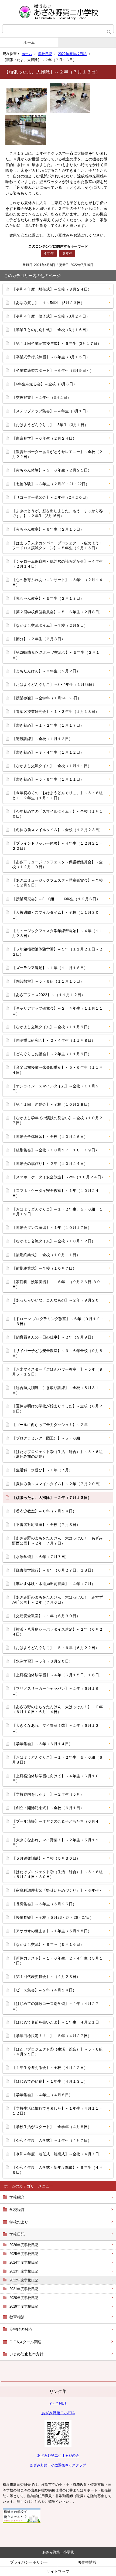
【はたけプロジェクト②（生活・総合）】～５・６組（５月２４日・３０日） (57, 1874)
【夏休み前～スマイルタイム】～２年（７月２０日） (57, 1484)
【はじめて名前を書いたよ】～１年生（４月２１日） (57, 2022)
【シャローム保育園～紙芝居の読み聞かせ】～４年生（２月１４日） (57, 564)
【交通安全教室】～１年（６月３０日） (46, 1616)
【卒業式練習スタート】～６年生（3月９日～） (53, 370)
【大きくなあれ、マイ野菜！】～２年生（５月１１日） (56, 1842)
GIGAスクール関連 (25, 2342)
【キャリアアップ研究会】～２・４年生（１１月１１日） (57, 1011)
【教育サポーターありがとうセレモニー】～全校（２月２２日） (57, 454)
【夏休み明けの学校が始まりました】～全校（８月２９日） (57, 1408)
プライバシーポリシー (29, 2562)
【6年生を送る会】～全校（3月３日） (45, 384)
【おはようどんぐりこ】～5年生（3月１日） (50, 425)
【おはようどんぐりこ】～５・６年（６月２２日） (56, 1648)
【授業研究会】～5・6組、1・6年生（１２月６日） (56, 899)
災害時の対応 (21, 2329)
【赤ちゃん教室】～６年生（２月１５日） (48, 529)
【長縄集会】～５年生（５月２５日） (44, 1904)
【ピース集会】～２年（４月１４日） (44, 1990)
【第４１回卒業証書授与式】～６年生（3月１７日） (57, 343)
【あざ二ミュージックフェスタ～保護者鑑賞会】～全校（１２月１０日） (57, 864)
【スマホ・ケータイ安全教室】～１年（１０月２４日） (56, 1193)
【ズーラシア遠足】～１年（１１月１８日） (50, 968)
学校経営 (17, 2210)
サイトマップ (58, 2571)
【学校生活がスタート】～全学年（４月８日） (52, 2127)
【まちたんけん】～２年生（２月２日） (46, 671)
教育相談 (17, 2317)
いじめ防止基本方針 (26, 2354)
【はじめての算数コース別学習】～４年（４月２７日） (56, 2006)
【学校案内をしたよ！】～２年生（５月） (48, 1794)
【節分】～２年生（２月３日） (39, 639)
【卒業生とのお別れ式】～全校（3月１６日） (51, 330)
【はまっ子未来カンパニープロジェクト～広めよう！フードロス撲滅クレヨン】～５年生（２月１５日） (57, 545)
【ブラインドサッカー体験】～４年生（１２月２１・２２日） (57, 846)
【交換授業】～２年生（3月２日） (42, 397)
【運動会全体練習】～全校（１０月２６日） (50, 1137)
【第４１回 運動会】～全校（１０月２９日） (52, 1104)
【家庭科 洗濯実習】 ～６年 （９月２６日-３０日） (56, 1284)
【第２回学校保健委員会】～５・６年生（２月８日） (57, 612)
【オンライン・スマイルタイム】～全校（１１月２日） (56, 1088)
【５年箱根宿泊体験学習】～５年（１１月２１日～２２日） (57, 952)
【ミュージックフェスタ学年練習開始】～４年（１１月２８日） (57, 933)
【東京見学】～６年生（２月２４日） (44, 438)
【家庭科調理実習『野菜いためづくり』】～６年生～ (57, 1890)
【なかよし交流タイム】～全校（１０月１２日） (54, 1241)
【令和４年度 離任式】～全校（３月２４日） (52, 289)
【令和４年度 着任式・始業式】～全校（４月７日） (57, 2154)
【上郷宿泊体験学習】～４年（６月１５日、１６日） (57, 1675)
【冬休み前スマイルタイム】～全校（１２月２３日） (57, 830)
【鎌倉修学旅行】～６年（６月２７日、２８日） (54, 1570)
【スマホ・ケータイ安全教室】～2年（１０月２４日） (59, 1177)
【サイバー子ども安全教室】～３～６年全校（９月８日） (57, 1353)
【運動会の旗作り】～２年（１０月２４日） (50, 1164)
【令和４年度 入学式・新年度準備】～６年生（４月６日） (57, 2170)
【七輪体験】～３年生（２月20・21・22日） (51, 484)
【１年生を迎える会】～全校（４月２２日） (50, 2068)
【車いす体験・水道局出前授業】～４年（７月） (54, 1584)
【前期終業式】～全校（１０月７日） (44, 1268)
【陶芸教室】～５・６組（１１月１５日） (48, 981)
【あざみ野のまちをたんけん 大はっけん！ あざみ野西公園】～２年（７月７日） (57, 1540)
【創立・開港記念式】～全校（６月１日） (48, 1808)
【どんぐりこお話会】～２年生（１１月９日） (52, 1054)
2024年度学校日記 (24, 2262)
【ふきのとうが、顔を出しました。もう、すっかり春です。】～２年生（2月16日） (57, 513)
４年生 (49, 253)
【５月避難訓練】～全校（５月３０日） (46, 1858)
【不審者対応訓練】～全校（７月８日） (46, 1525)
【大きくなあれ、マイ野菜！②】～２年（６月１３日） (56, 1728)
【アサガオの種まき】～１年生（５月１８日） (52, 1931)
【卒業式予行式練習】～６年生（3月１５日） (51, 357)
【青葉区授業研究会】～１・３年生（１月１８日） (56, 712)
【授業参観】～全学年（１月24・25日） (47, 698)
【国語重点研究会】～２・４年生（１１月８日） (54, 1040)
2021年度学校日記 (24, 2289)
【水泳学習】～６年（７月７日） (40, 1557)
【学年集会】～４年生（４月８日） (42, 2095)
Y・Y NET (58, 2403)
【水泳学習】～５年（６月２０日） (42, 1661)
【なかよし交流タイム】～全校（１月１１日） (52, 766)
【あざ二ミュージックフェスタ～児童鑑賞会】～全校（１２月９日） (57, 883)
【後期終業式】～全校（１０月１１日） (46, 1255)
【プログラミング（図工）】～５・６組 (46, 1438)
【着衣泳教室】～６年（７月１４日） (44, 1511)
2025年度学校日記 (24, 2254)
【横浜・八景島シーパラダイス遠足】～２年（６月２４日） (57, 1632)
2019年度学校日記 (24, 2306)
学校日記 (45, 54)
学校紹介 (17, 2197)
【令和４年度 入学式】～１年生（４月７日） (52, 2140)
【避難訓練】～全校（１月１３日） (42, 739)
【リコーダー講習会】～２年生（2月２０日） (51, 497)
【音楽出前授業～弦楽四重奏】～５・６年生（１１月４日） (57, 1070)
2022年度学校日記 (72, 54)
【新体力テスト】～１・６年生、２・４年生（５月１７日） (57, 1961)
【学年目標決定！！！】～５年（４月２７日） (52, 2036)
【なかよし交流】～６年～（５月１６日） (48, 1944)
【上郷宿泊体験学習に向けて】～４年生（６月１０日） (56, 1778)
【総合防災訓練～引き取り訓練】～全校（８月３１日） (56, 1390)
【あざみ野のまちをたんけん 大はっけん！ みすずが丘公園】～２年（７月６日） (57, 1600)
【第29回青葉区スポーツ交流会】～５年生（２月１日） (56, 655)
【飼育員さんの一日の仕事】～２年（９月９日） (54, 1337)
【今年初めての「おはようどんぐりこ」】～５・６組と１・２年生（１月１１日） (57, 795)
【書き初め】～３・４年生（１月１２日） (48, 752)
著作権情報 (87, 2562)
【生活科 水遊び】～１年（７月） (42, 1470)
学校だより (19, 2222)
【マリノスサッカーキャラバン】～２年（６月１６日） (56, 1691)
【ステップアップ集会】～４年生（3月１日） (51, 411)
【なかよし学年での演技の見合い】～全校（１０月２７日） (57, 1120)
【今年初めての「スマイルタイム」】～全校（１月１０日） (57, 814)
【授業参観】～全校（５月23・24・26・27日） (53, 1917)
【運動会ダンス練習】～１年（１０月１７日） (52, 1228)
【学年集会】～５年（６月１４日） (42, 1744)
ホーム (29, 42)
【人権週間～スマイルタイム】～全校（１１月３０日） (56, 915)
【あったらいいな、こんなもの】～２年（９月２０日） (56, 1303)
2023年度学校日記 (24, 2271)
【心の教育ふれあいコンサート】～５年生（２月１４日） (57, 582)
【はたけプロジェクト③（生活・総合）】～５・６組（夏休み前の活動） (57, 1454)
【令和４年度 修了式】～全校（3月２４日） (51, 316)
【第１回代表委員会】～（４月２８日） (46, 1977)
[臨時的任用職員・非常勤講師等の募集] (22, 2522)
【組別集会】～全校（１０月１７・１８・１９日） (56, 1150)
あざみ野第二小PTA (58, 2413)
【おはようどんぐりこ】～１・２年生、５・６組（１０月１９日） (57, 1212)
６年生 (67, 253)
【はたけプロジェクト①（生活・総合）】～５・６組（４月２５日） (57, 2052)
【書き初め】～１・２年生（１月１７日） (48, 725)
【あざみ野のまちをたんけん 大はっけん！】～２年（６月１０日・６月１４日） (57, 1709)
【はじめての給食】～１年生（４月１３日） (50, 2081)
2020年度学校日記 (24, 2298)
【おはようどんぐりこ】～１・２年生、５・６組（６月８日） (57, 1760)
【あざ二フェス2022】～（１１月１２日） (49, 995)
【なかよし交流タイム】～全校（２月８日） (50, 625)
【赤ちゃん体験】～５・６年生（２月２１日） (52, 470)
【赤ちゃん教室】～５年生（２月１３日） (48, 598)
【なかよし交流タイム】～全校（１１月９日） (52, 1027)
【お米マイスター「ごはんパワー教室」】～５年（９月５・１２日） (57, 1372)
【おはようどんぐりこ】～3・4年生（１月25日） (54, 685)
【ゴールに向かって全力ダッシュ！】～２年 (50, 1425)
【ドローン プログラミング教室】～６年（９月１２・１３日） (58, 1321)
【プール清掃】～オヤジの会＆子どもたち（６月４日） (56, 1824)
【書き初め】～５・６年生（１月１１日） (48, 779)
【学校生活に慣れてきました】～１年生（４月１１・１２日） (57, 2111)
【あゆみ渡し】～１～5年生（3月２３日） (48, 303)
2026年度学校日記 (24, 2245)
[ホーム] (58, 12)
